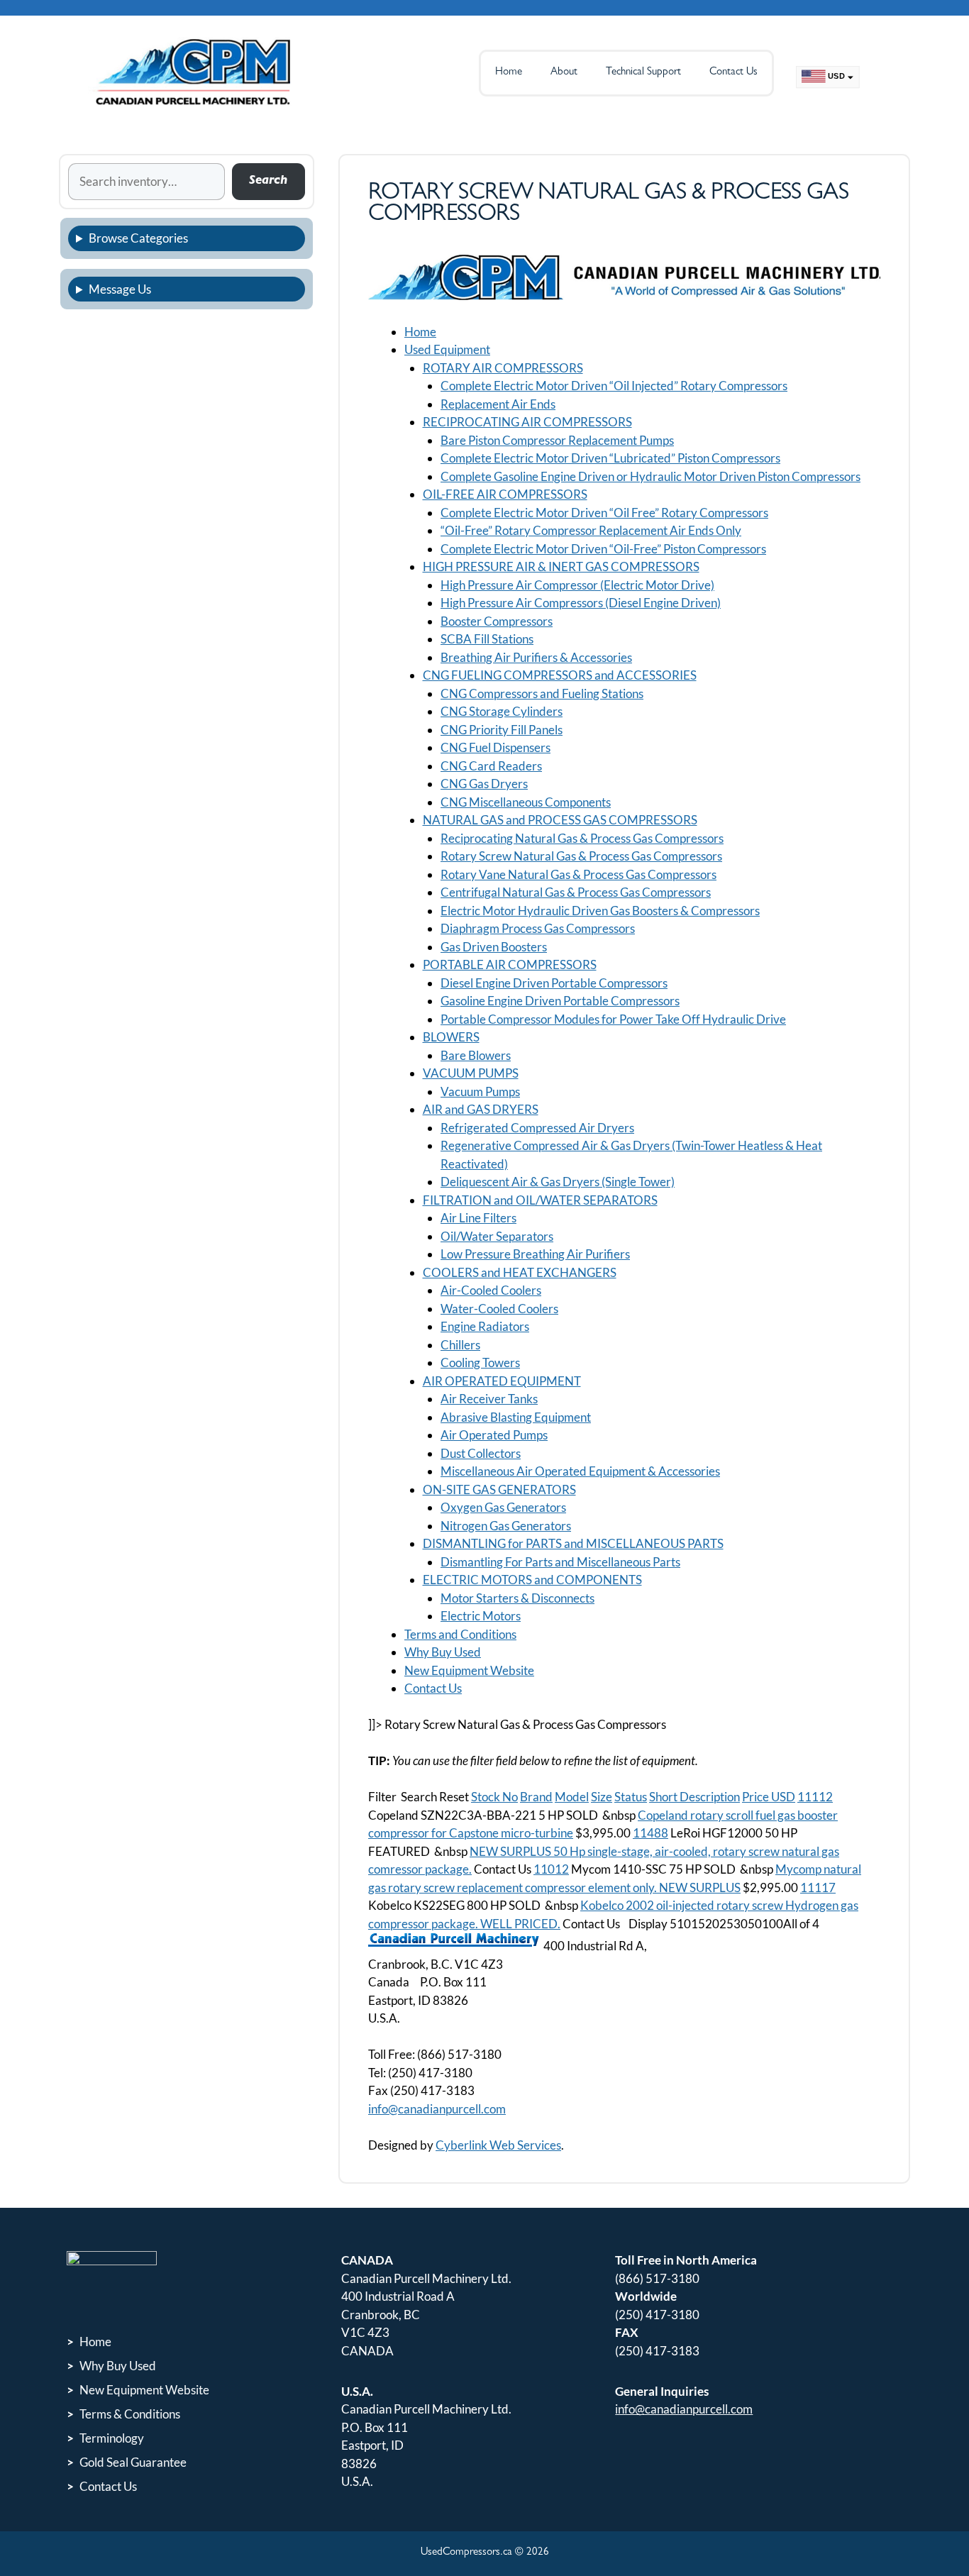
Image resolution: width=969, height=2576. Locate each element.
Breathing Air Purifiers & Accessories (536, 657)
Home (509, 73)
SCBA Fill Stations (487, 639)
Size (602, 1797)
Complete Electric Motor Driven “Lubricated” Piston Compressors (610, 458)
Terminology (112, 2438)
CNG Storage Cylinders (502, 711)
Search (268, 181)
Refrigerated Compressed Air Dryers (537, 1128)
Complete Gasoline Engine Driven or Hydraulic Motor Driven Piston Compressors (650, 476)
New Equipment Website (469, 1670)
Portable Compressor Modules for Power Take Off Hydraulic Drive (613, 1019)
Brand (536, 1797)
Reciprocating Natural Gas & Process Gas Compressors (582, 838)
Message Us (120, 289)
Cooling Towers (480, 1362)
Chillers (460, 1345)
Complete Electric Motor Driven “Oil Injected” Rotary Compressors (614, 386)
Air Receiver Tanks (489, 1399)
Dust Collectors (481, 1453)
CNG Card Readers (491, 766)
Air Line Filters (478, 1218)
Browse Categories (138, 238)
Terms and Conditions (460, 1634)
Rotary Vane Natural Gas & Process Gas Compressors (578, 874)
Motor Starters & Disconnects (517, 1598)
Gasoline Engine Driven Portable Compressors (560, 1001)
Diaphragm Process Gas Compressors (538, 928)
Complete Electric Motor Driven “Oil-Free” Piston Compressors (603, 549)
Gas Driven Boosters (494, 947)
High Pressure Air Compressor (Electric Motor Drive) (577, 585)
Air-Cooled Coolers (491, 1290)
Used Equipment (447, 349)
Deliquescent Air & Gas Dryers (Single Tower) (558, 1182)
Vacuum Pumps (480, 1091)
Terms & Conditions (130, 2414)
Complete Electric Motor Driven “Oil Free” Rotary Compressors (604, 513)
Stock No (494, 1797)
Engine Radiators (485, 1326)
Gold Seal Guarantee (133, 2462)
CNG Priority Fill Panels (502, 730)
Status (631, 1797)
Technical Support (643, 73)
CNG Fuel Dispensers (495, 747)
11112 (815, 1797)
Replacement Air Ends (498, 404)
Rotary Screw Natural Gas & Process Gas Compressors (581, 856)
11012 (551, 1869)
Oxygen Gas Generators (503, 1507)
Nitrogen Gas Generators (506, 1526)
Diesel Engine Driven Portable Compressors (554, 983)
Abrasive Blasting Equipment (516, 1417)
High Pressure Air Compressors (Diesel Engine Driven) (581, 603)
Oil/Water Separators (497, 1236)
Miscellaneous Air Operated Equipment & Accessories (580, 1471)
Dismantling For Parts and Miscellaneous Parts (560, 1562)
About (564, 73)
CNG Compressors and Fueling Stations (542, 693)
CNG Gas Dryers (484, 784)
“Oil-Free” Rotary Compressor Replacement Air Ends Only (591, 530)
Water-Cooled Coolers (499, 1309)
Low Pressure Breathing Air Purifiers (535, 1254)
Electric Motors (481, 1616)
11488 (650, 1833)
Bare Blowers (476, 1055)
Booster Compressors (497, 621)
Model (572, 1797)
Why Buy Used (443, 1652)
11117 (818, 1887)
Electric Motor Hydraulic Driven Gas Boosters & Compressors (600, 911)
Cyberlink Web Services (498, 2145)
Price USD (769, 1797)
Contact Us (733, 73)
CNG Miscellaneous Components (526, 802)
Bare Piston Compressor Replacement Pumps (557, 440)
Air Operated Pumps (494, 1435)
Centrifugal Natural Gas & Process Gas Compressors (576, 892)
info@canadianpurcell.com (437, 2109)
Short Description (694, 1797)
